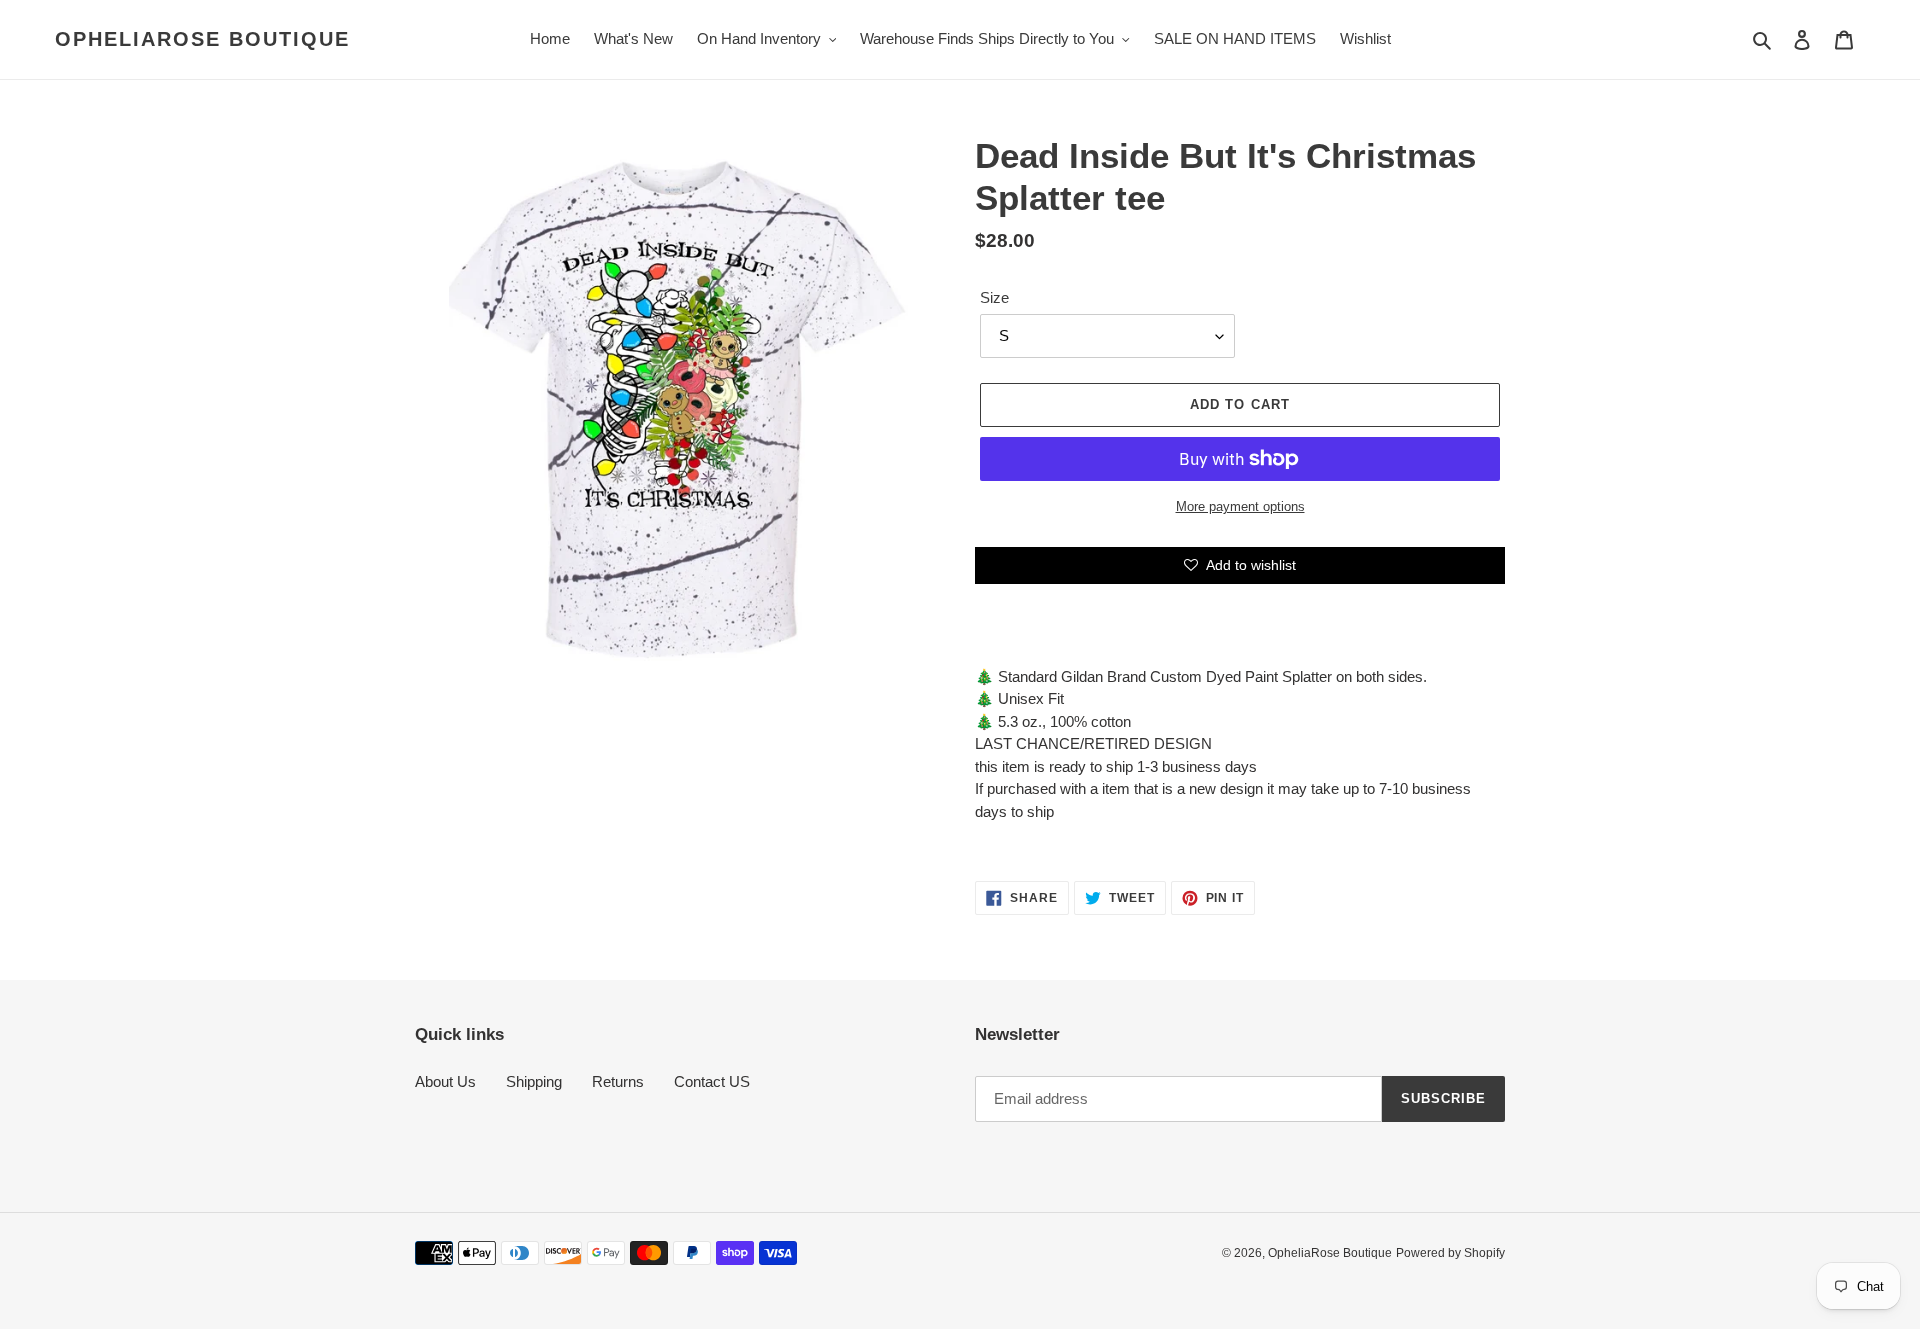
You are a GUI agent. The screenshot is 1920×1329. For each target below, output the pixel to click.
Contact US (712, 1081)
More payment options (1240, 506)
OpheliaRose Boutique (202, 39)
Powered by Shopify (1450, 1253)
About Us (445, 1081)
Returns (618, 1081)
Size (994, 297)
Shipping (534, 1081)
